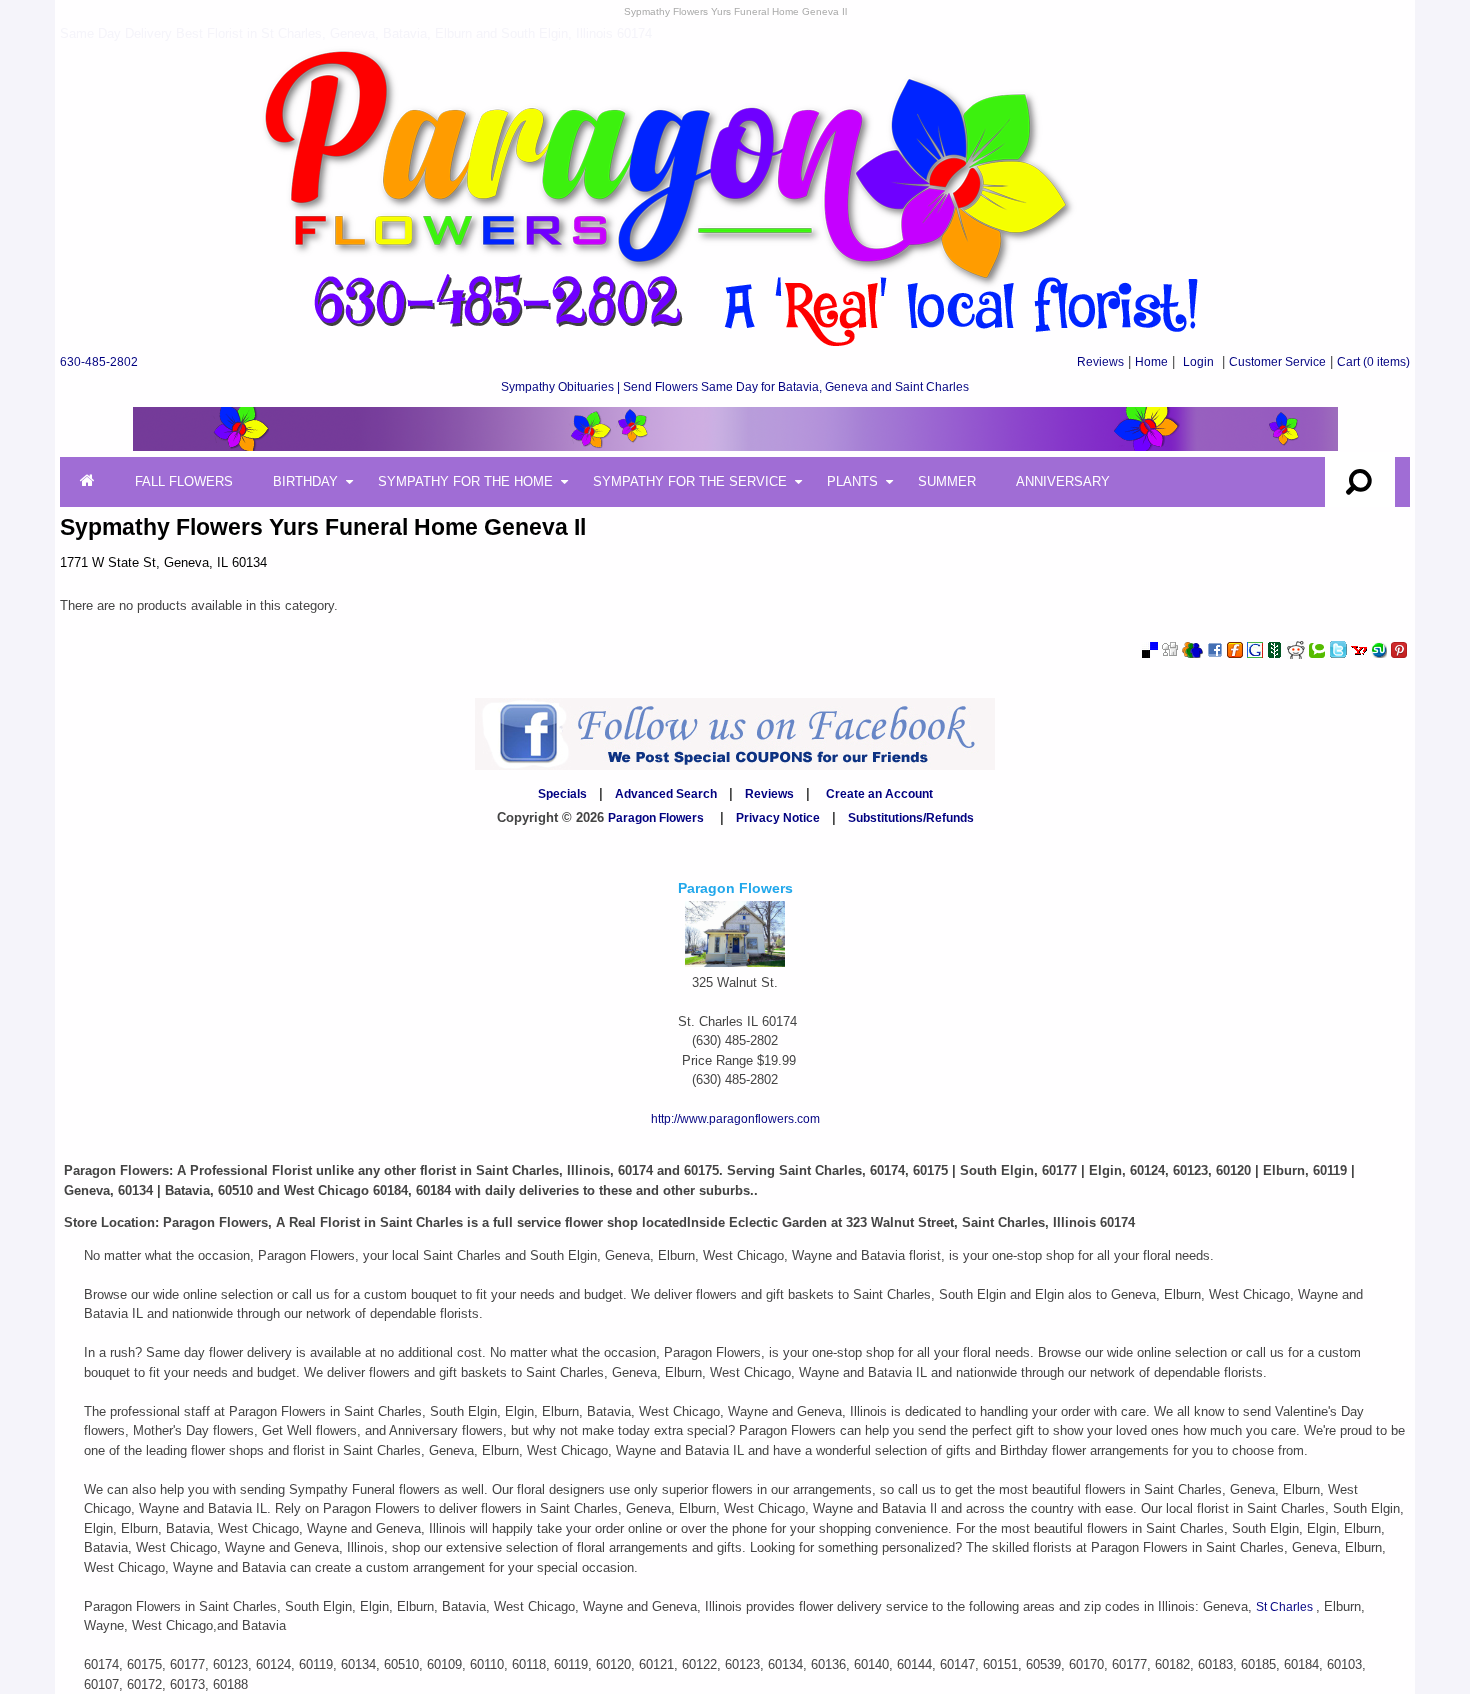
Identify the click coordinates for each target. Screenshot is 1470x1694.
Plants (852, 481)
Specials (562, 794)
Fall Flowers (184, 481)
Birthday (305, 481)
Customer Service (1277, 362)
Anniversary (1063, 481)
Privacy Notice (778, 818)
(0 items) (1373, 362)
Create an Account (879, 794)
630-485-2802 (99, 362)
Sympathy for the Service (690, 481)
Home (1151, 362)
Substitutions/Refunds (911, 818)
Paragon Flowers (656, 818)
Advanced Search (666, 794)
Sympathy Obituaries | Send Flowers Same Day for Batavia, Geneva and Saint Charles (735, 387)
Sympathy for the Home (465, 481)
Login (1198, 362)
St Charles (1286, 1607)
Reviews (1100, 362)
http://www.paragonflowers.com (735, 1119)
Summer (947, 481)
